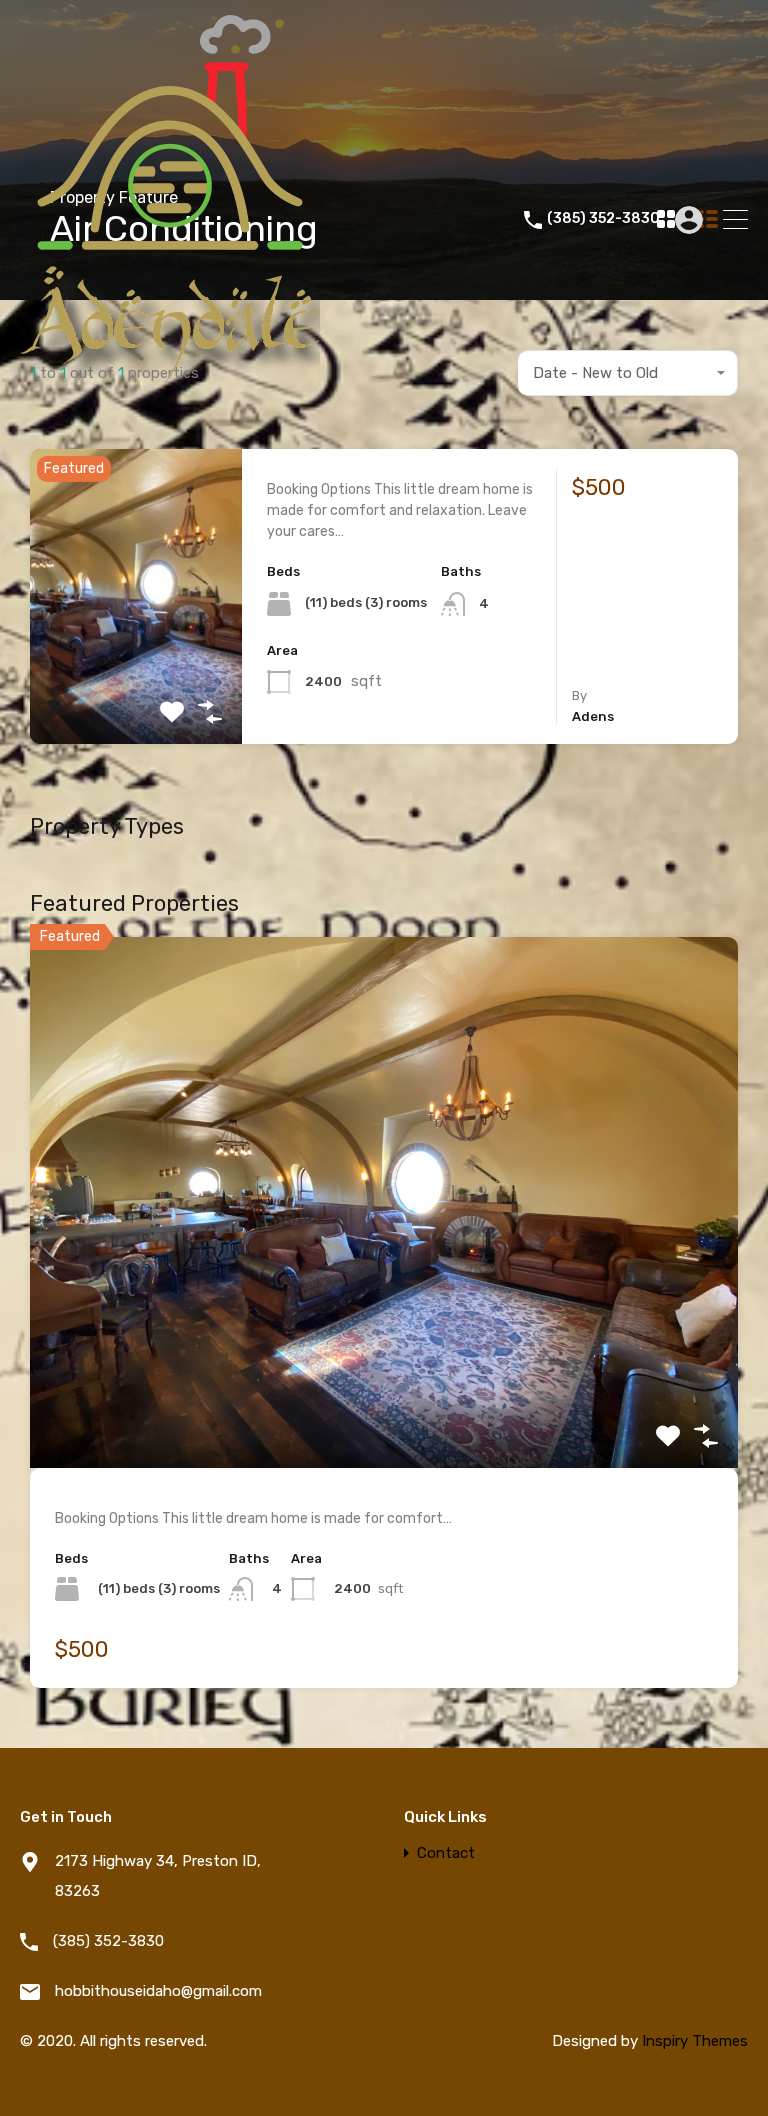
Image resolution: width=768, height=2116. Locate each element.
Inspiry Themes (695, 2041)
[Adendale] (170, 415)
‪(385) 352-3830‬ (603, 219)
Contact (446, 1853)
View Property (136, 685)
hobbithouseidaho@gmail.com (158, 1991)
